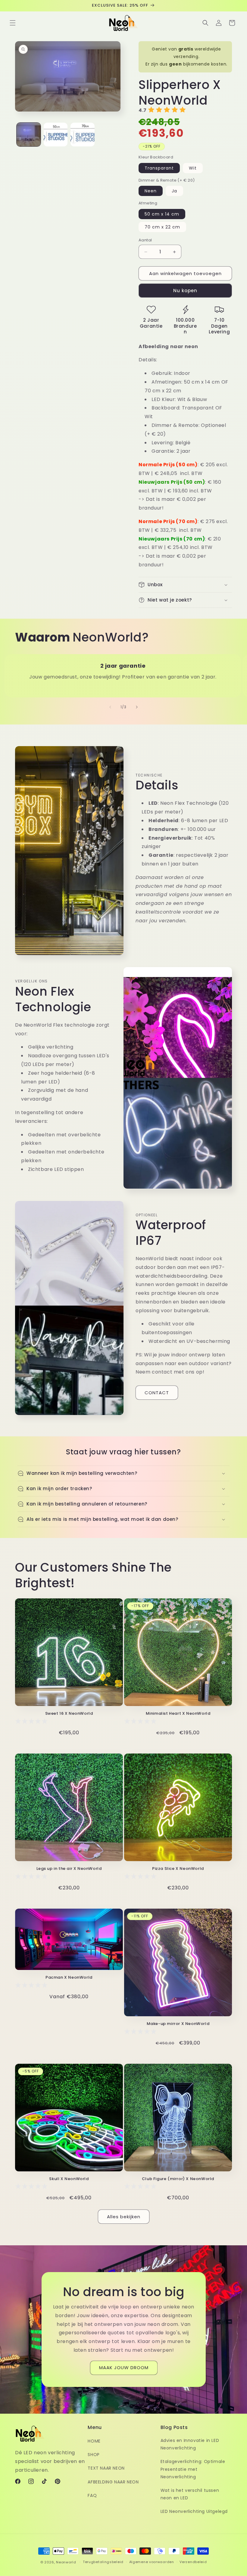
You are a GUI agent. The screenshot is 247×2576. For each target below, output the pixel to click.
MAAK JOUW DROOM (123, 2368)
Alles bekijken (124, 2217)
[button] (13, 23)
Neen (151, 191)
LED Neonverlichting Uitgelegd (194, 2511)
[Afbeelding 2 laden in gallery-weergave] (56, 135)
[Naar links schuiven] (110, 707)
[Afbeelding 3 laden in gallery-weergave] (83, 135)
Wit (193, 168)
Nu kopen (185, 291)
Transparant (159, 168)
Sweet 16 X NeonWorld (69, 1714)
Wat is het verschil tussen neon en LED (190, 2494)
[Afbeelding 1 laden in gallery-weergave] (29, 135)
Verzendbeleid (193, 2562)
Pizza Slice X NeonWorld (178, 1869)
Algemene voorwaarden (152, 2562)
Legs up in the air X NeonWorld (69, 1869)
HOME (94, 2441)
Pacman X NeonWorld (69, 1978)
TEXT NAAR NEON (106, 2468)
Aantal (145, 240)
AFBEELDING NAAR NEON (113, 2482)
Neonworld (66, 2562)
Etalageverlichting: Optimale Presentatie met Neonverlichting (193, 2469)
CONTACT (157, 1393)
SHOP (94, 2455)
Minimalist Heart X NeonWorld (178, 1714)
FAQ (92, 2495)
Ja (174, 191)
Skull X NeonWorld (69, 2179)
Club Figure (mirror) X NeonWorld (178, 2179)
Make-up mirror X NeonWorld (178, 2024)
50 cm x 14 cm (162, 214)
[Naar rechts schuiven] (137, 707)
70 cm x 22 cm (162, 227)
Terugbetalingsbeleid (103, 2562)
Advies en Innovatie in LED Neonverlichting (190, 2444)
